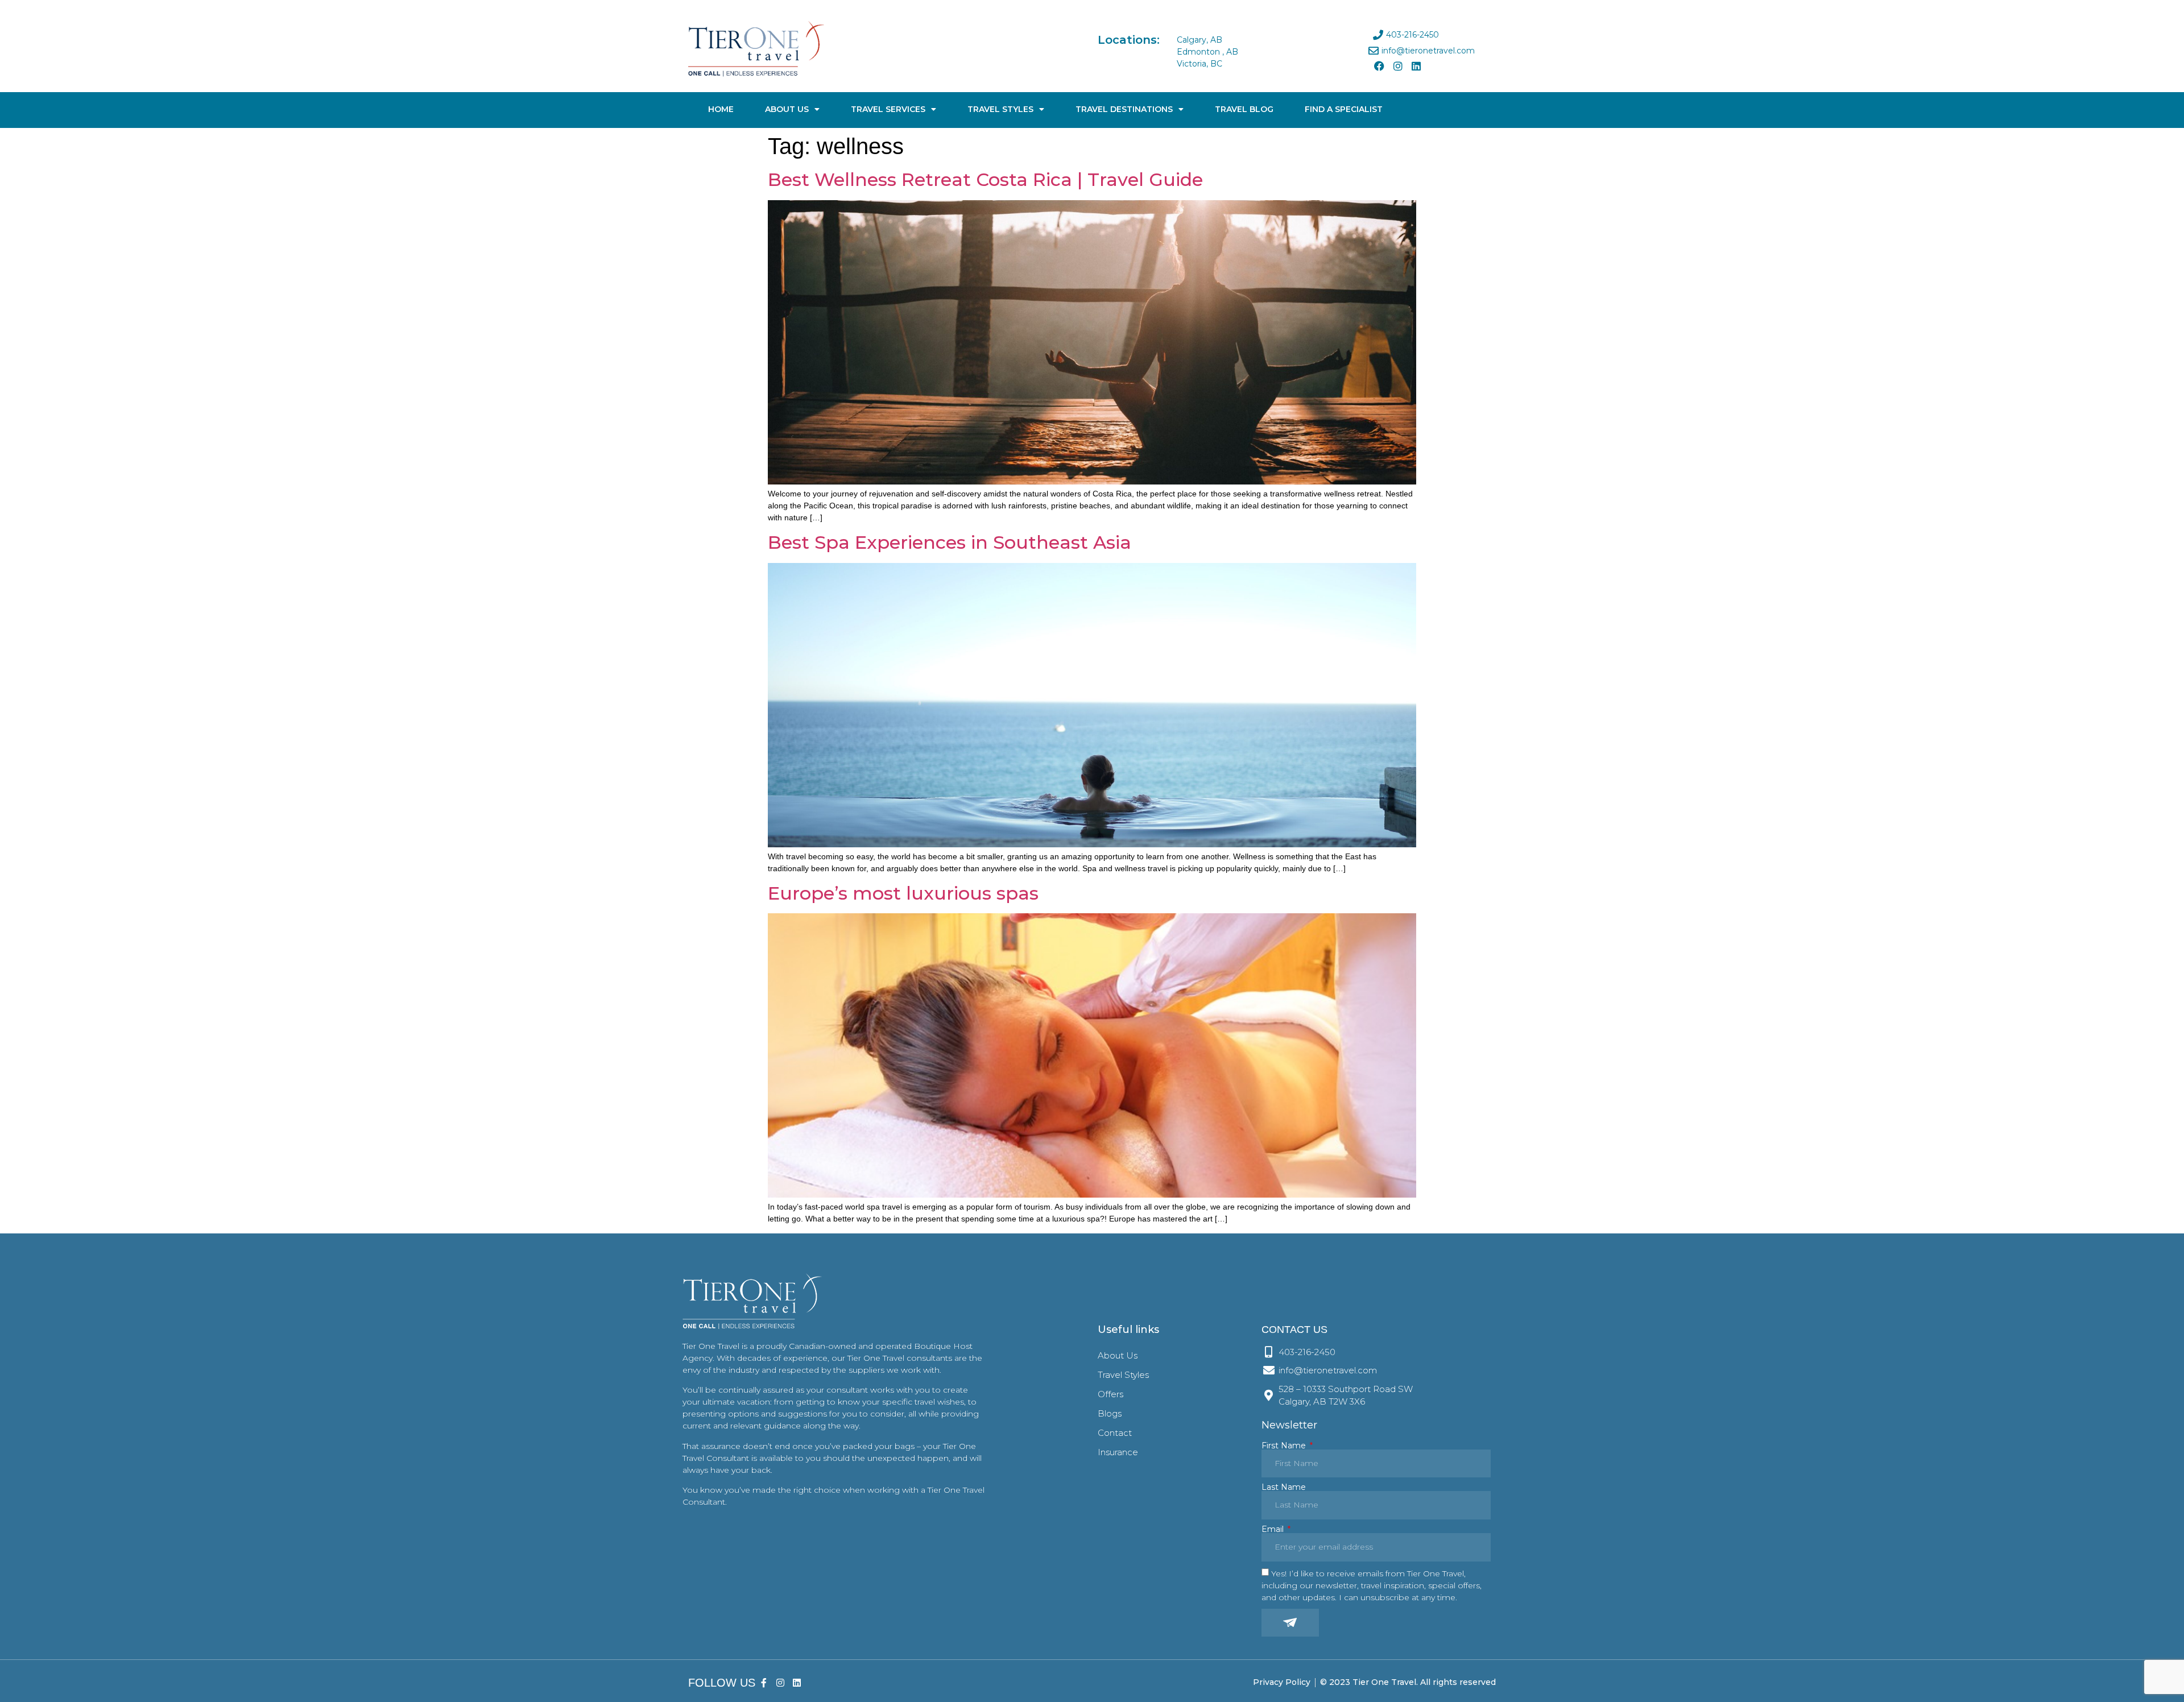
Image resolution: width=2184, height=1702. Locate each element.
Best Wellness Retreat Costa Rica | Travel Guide (985, 179)
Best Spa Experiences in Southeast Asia (950, 542)
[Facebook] (1379, 66)
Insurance (1118, 1452)
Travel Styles (1000, 109)
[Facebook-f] (764, 1682)
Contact (1115, 1433)
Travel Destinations (1124, 109)
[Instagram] (1397, 66)
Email (1274, 1529)
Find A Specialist (1344, 109)
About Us (787, 109)
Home (721, 109)
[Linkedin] (1416, 66)
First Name (1285, 1446)
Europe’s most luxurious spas (903, 893)
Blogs (1110, 1413)
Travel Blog (1244, 109)
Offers (1110, 1394)
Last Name (1284, 1487)
